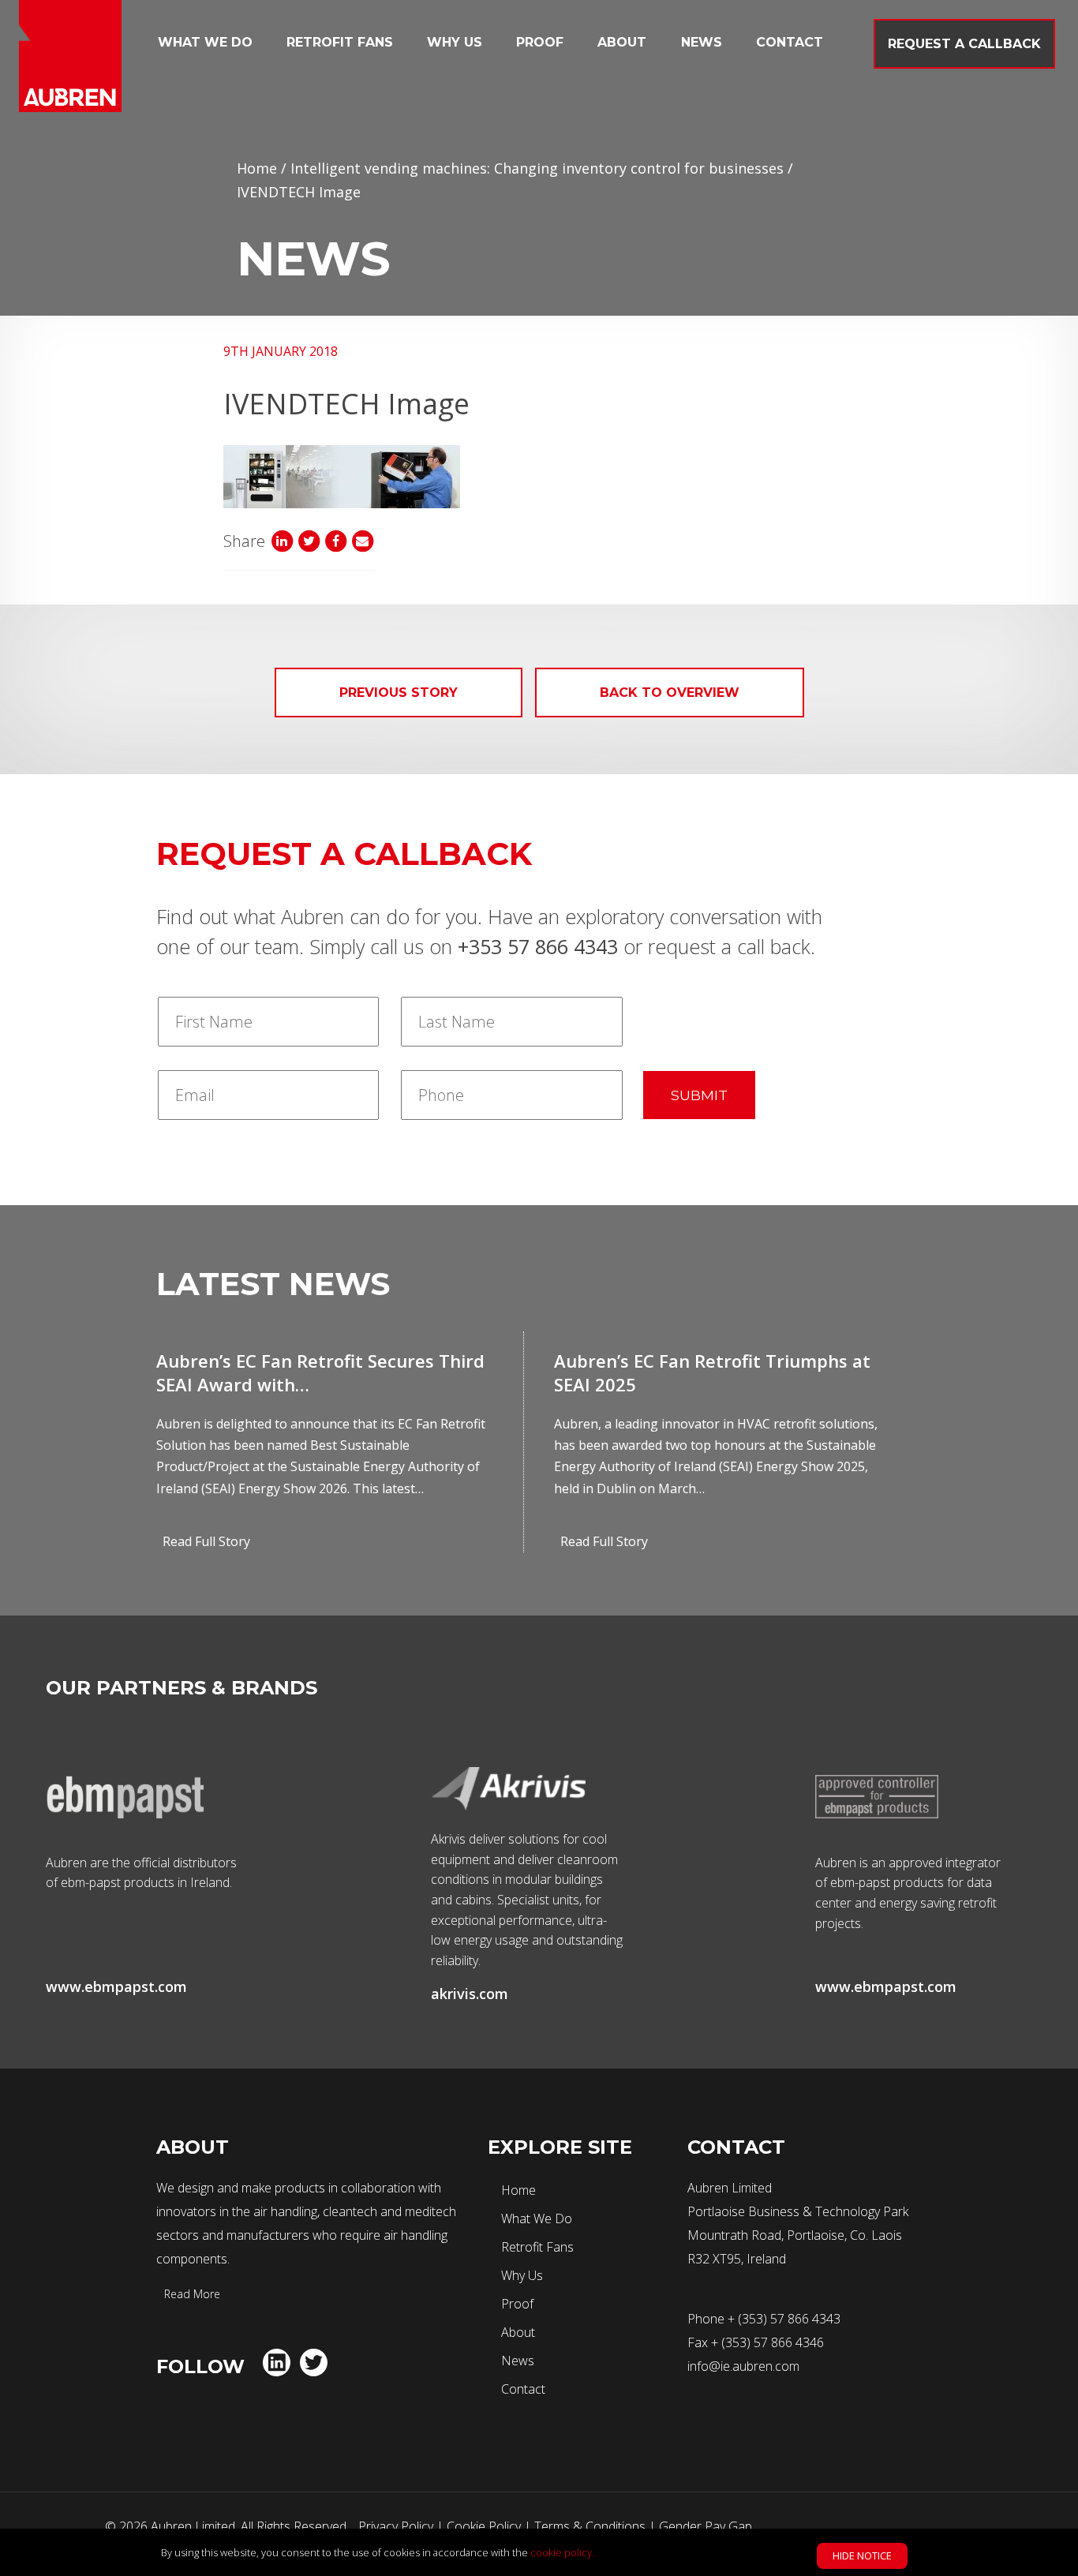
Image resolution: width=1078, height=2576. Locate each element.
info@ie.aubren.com (743, 2366)
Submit (699, 1095)
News (702, 42)
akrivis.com (470, 1994)
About (622, 42)
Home (257, 168)
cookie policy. (562, 2552)
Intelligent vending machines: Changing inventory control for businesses (537, 168)
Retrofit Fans (340, 42)
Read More (191, 2294)
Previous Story (399, 693)
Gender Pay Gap (706, 2526)
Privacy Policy (396, 2526)
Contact (790, 42)
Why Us (455, 42)
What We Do (205, 42)
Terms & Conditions (590, 2526)
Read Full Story (206, 1541)
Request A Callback (964, 44)
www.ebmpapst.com (116, 1986)
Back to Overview (670, 693)
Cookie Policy (484, 2526)
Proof (540, 42)
